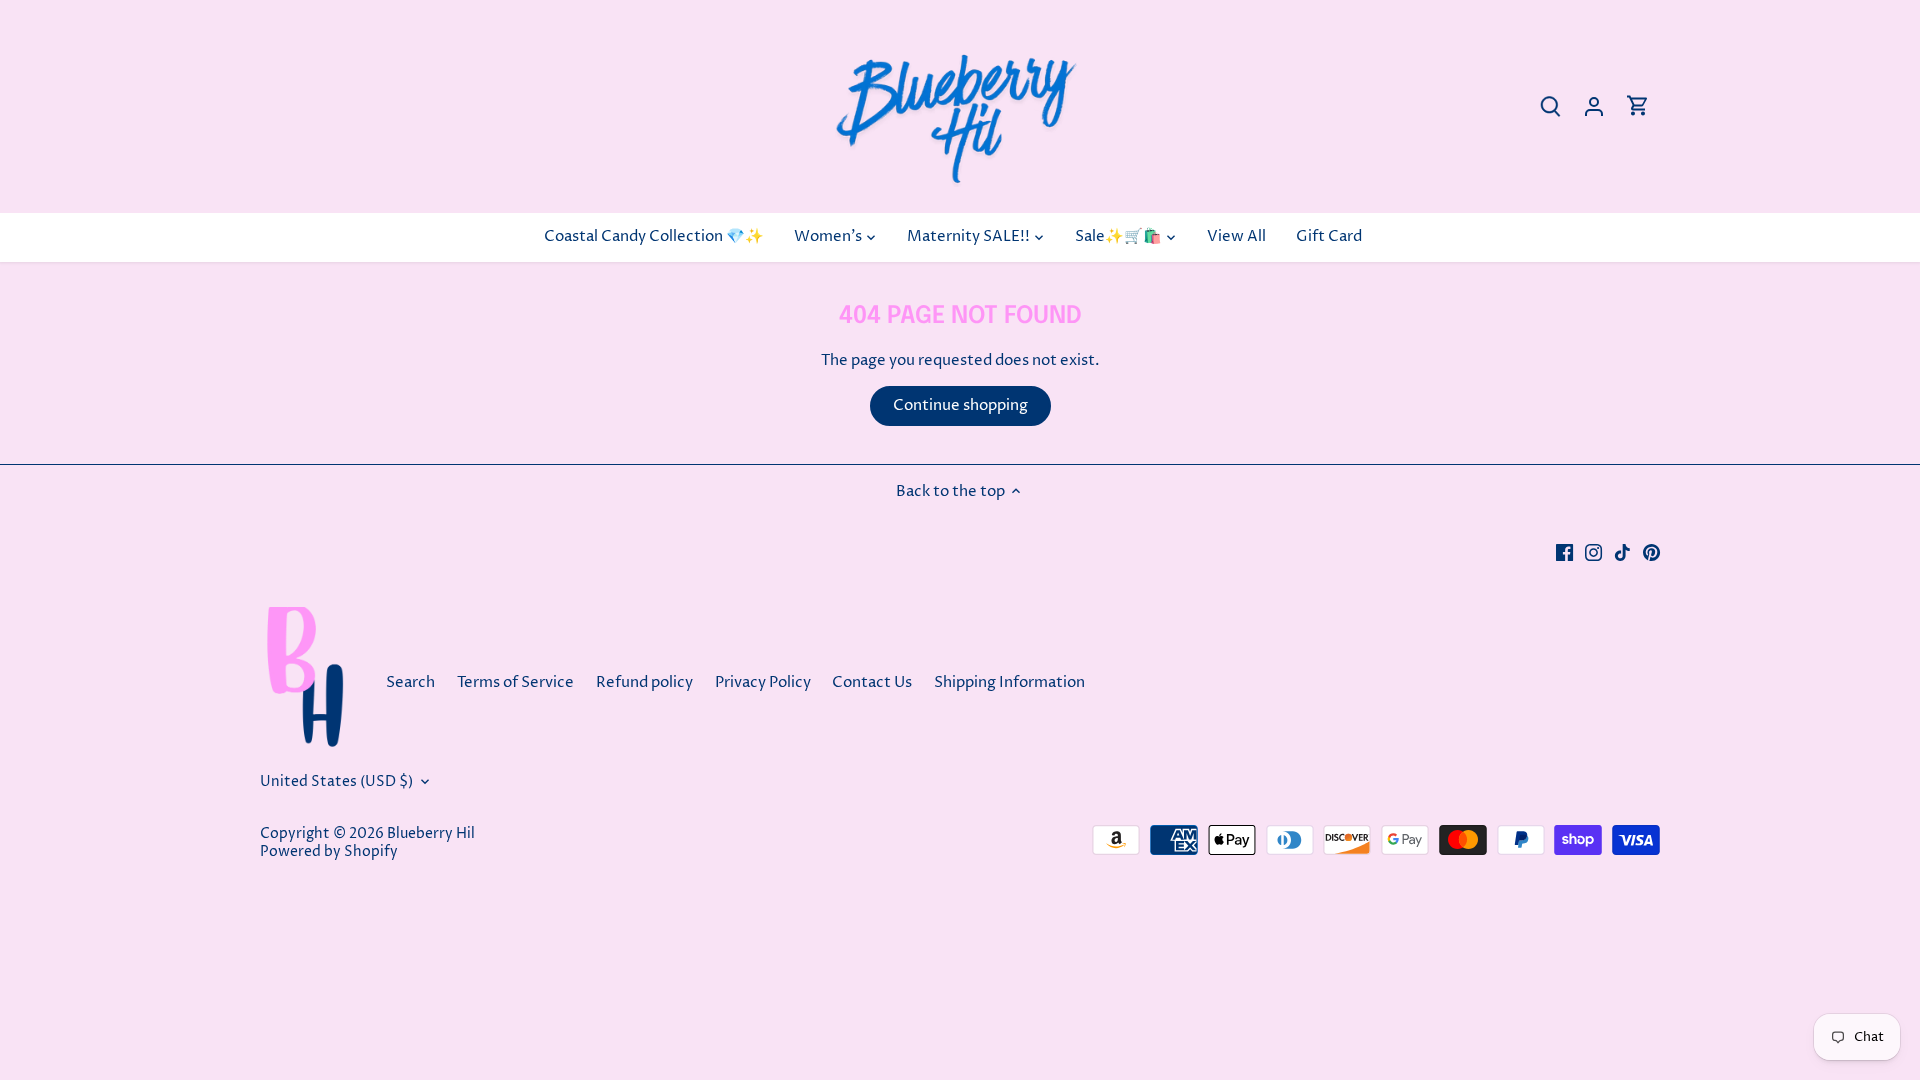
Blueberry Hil (431, 834)
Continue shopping (960, 405)
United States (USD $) (336, 782)
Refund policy (644, 682)
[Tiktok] (1622, 551)
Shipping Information (1009, 682)
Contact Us (873, 682)
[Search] (1550, 106)
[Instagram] (1593, 551)
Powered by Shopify (329, 852)
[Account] (1594, 106)
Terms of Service (515, 682)
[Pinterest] (1651, 551)
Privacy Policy (763, 682)
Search (410, 682)
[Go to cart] (1638, 106)
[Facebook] (1564, 551)
